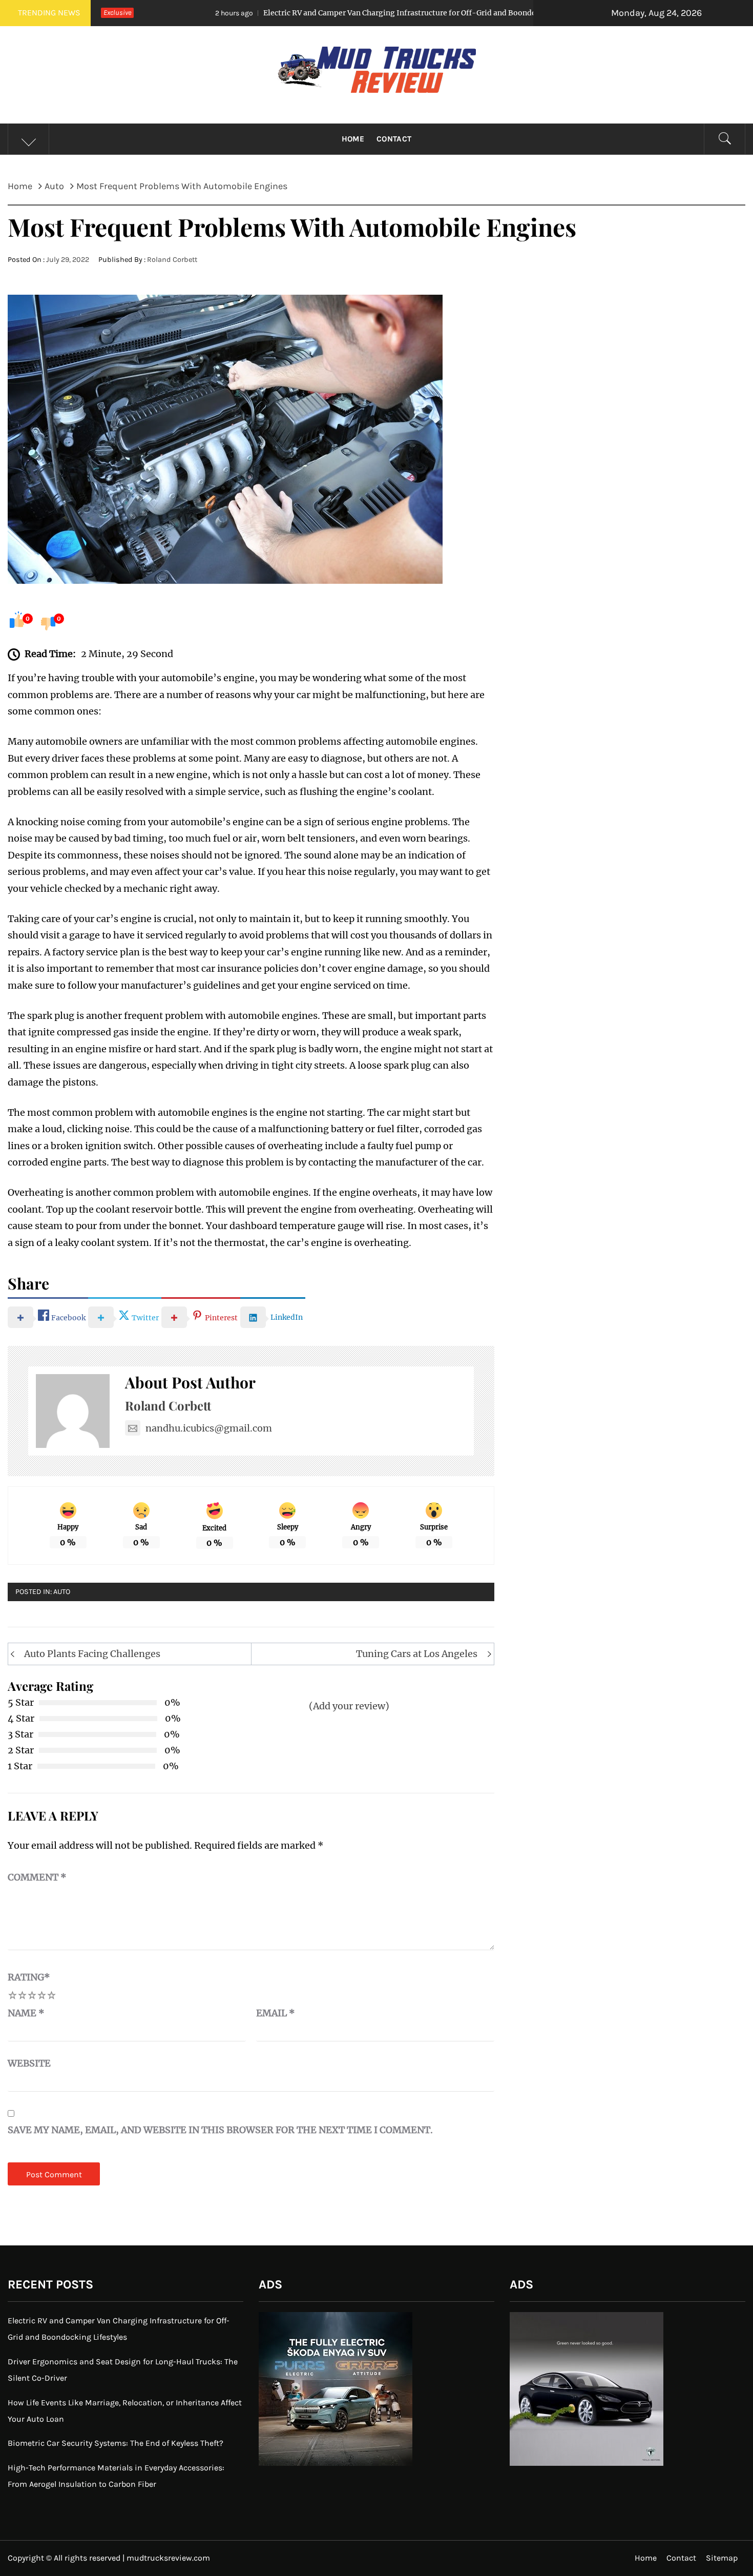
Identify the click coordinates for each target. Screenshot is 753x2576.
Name (26, 2013)
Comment (37, 1877)
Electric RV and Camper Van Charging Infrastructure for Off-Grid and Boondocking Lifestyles (312, 13)
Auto (62, 1592)
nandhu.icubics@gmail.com (209, 1428)
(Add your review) (349, 1706)
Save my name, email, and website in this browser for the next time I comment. (220, 2130)
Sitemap (722, 2558)
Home (353, 139)
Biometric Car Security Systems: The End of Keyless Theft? (116, 2443)
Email (276, 2013)
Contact (394, 139)
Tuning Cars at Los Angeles (417, 1654)
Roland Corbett (172, 260)
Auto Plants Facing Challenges (92, 1654)
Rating (29, 1977)
